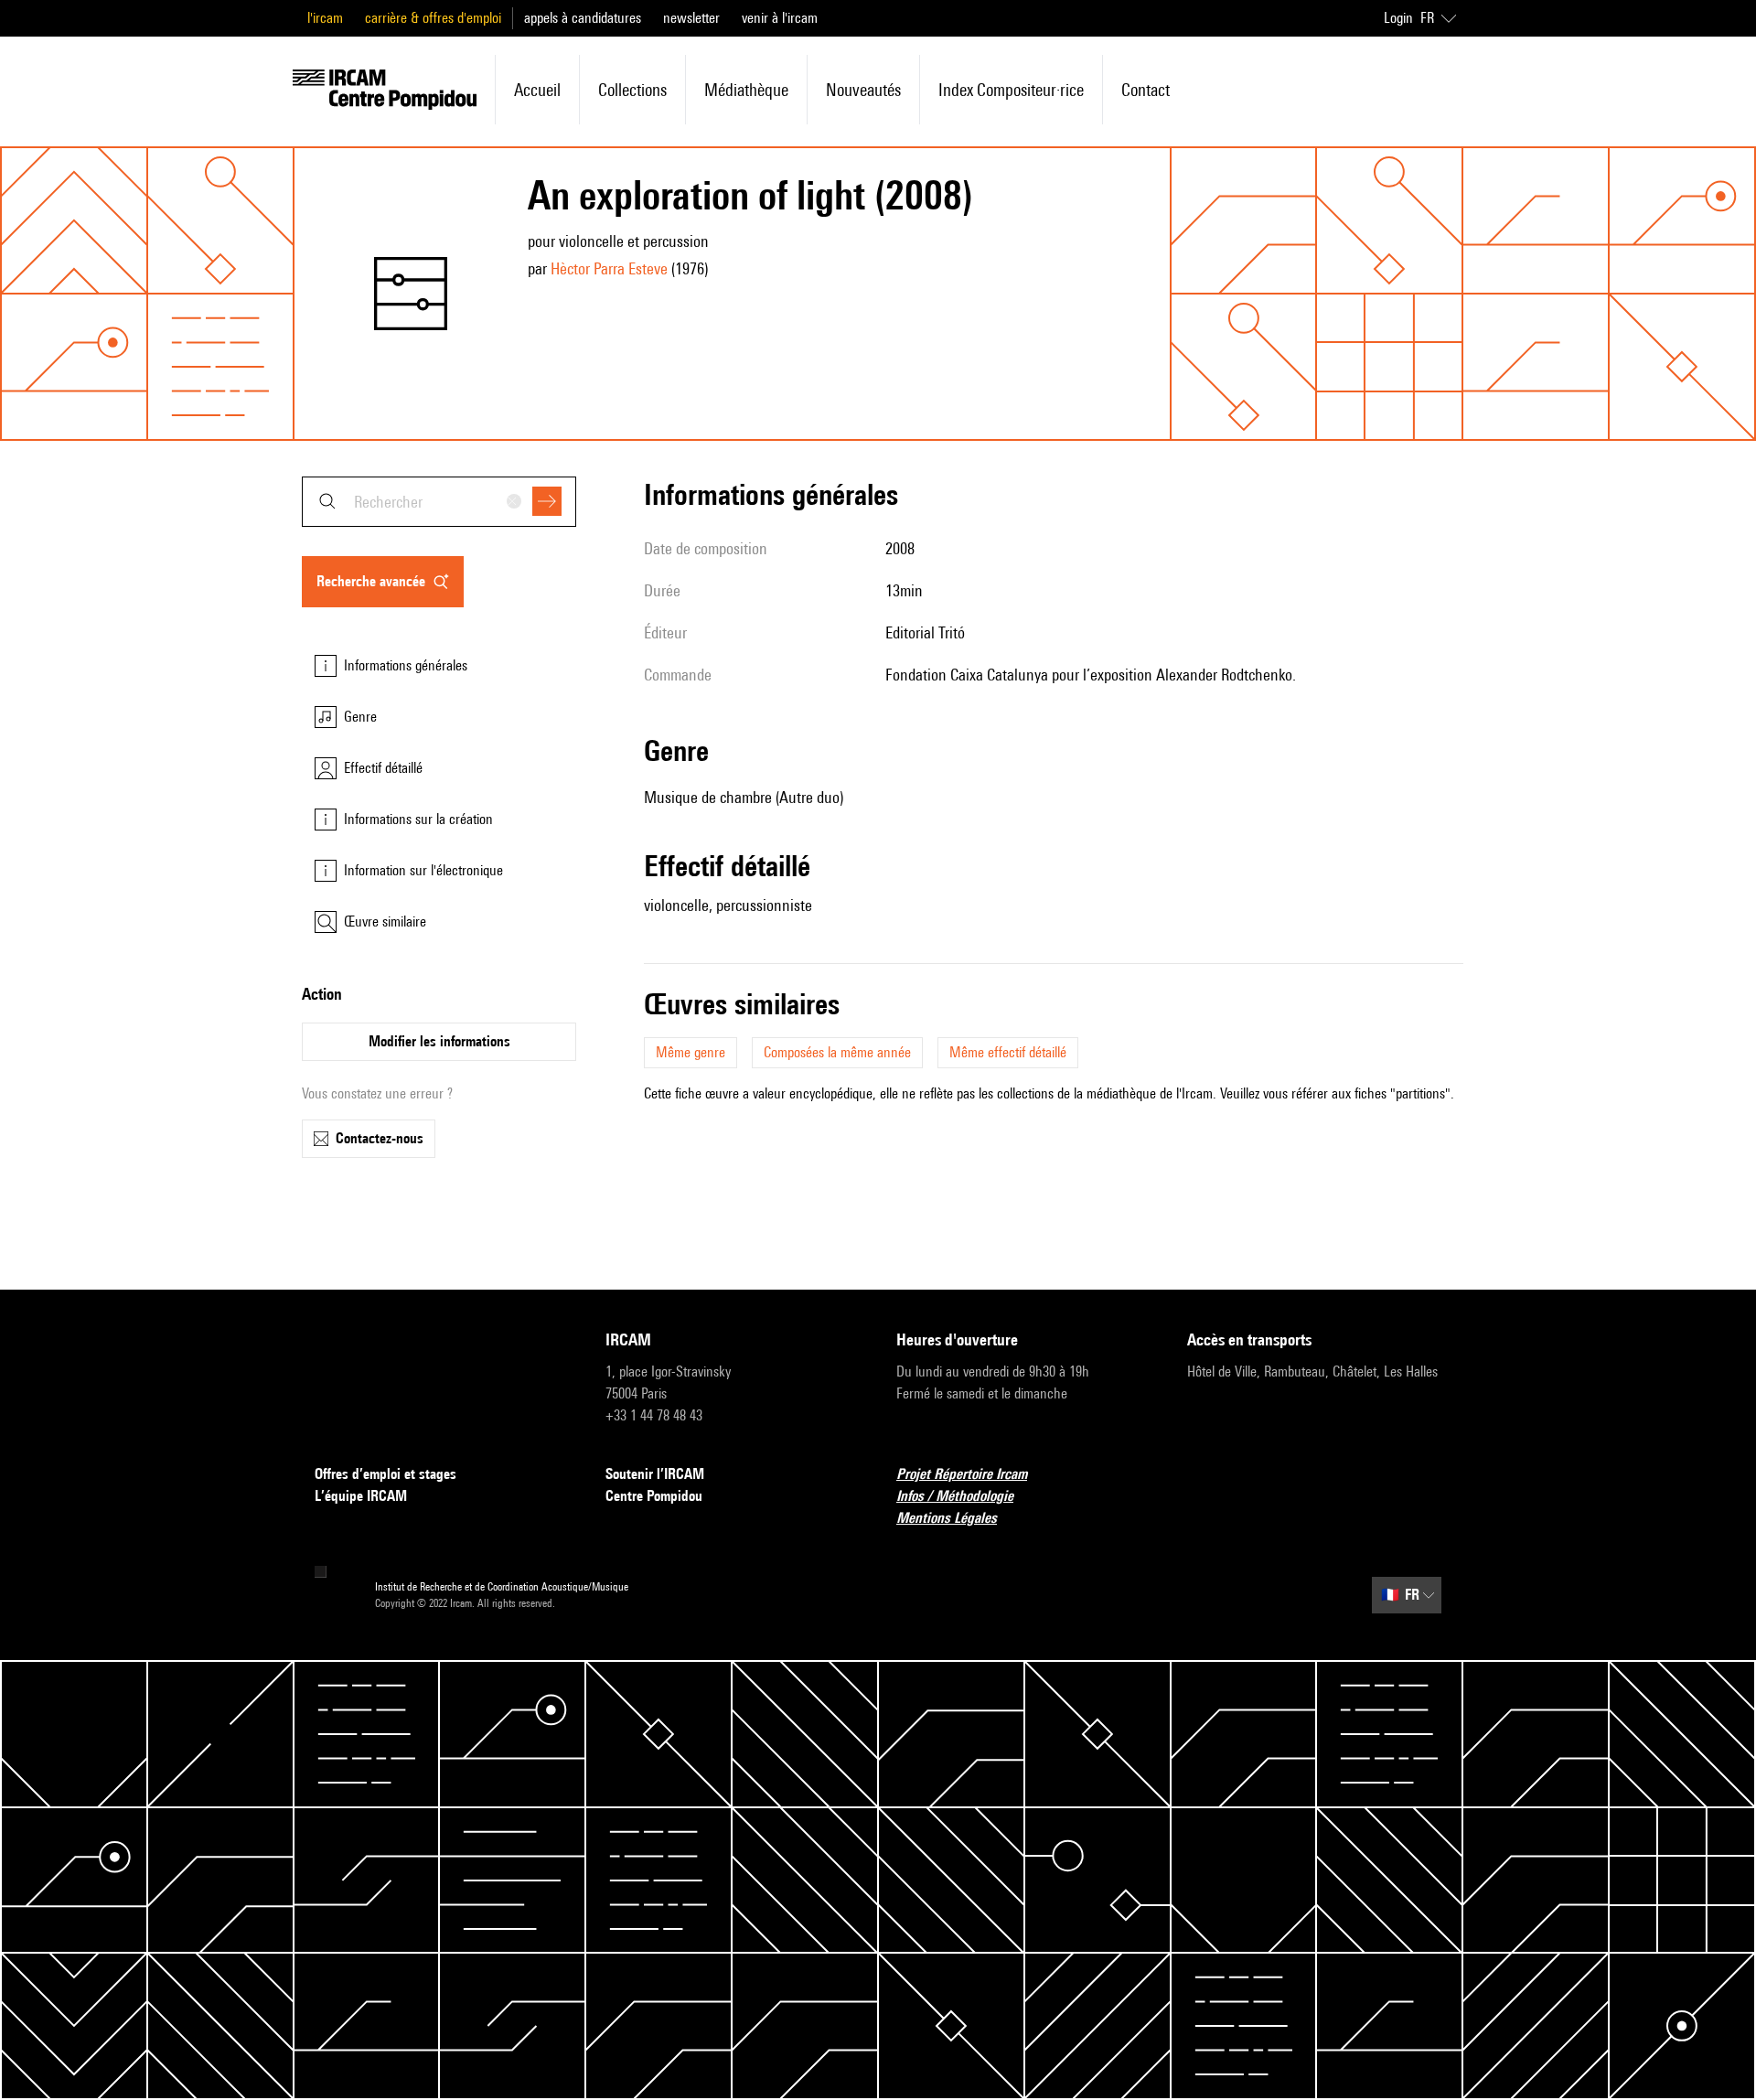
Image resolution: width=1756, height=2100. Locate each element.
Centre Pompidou (654, 1496)
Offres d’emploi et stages (385, 1474)
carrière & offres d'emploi (433, 18)
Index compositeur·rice (1011, 90)
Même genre (691, 1052)
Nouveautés (863, 90)
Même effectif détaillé (1008, 1052)
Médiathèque (746, 90)
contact (1146, 90)
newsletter (691, 18)
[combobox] (439, 502)
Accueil (537, 90)
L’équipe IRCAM (361, 1496)
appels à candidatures (583, 18)
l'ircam (325, 18)
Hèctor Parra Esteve (609, 268)
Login (1398, 18)
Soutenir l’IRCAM (655, 1474)
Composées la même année (837, 1052)
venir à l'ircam (780, 18)
